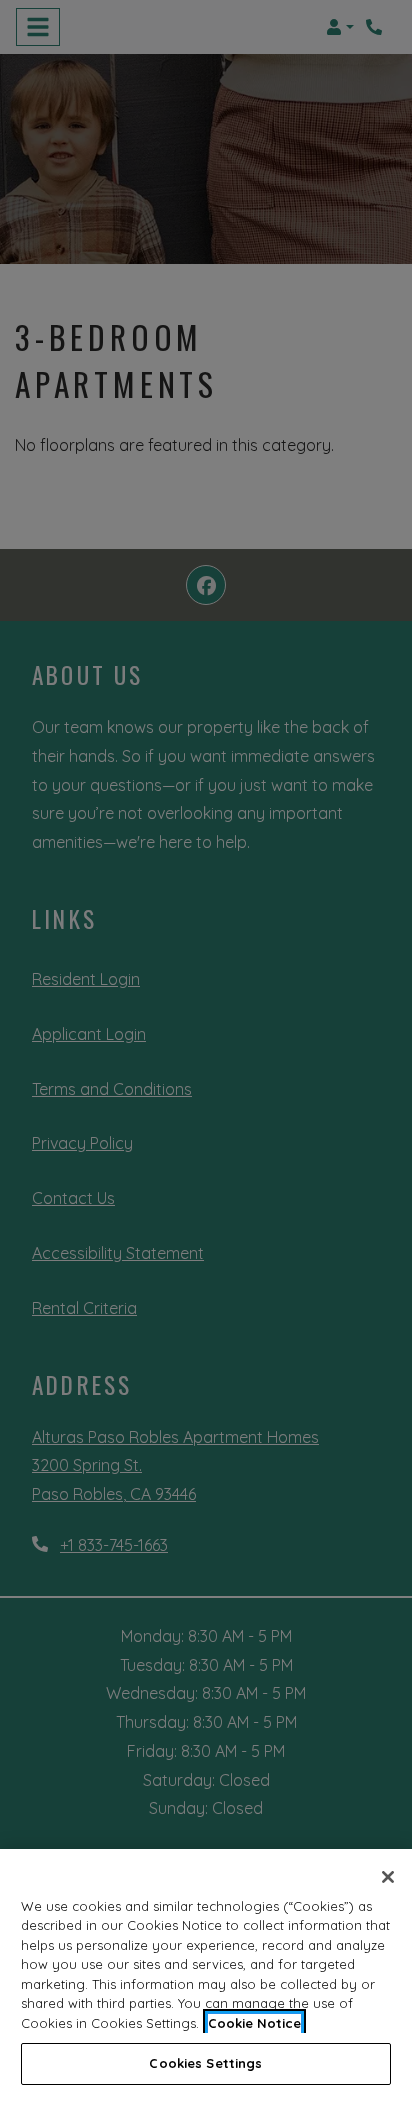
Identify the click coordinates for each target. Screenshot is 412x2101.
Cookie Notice (254, 2023)
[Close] (388, 1877)
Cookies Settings (205, 2063)
